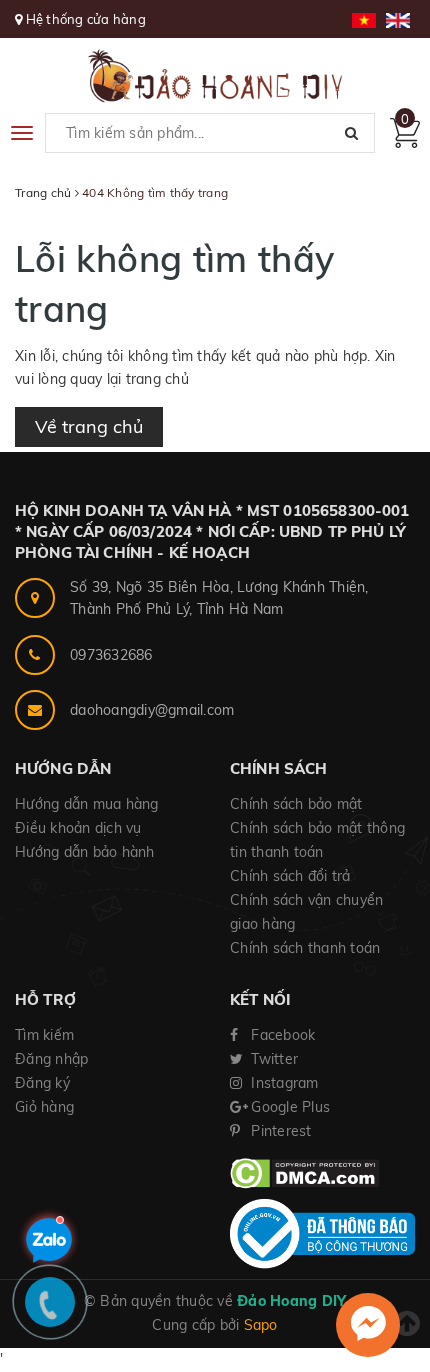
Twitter (272, 1059)
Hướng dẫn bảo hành (85, 852)
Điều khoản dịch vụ (78, 828)
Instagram (283, 1083)
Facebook (281, 1035)
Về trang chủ (89, 426)
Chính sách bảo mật (296, 804)
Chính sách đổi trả (290, 876)
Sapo (261, 1325)
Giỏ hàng (44, 1107)
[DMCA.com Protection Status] (304, 1172)
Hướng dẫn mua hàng (87, 804)
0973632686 (111, 655)
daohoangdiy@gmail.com (152, 710)
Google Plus (288, 1107)
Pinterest (279, 1131)
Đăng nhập (51, 1059)
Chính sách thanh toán (305, 948)
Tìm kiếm (44, 1035)
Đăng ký (42, 1083)
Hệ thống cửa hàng (86, 19)
